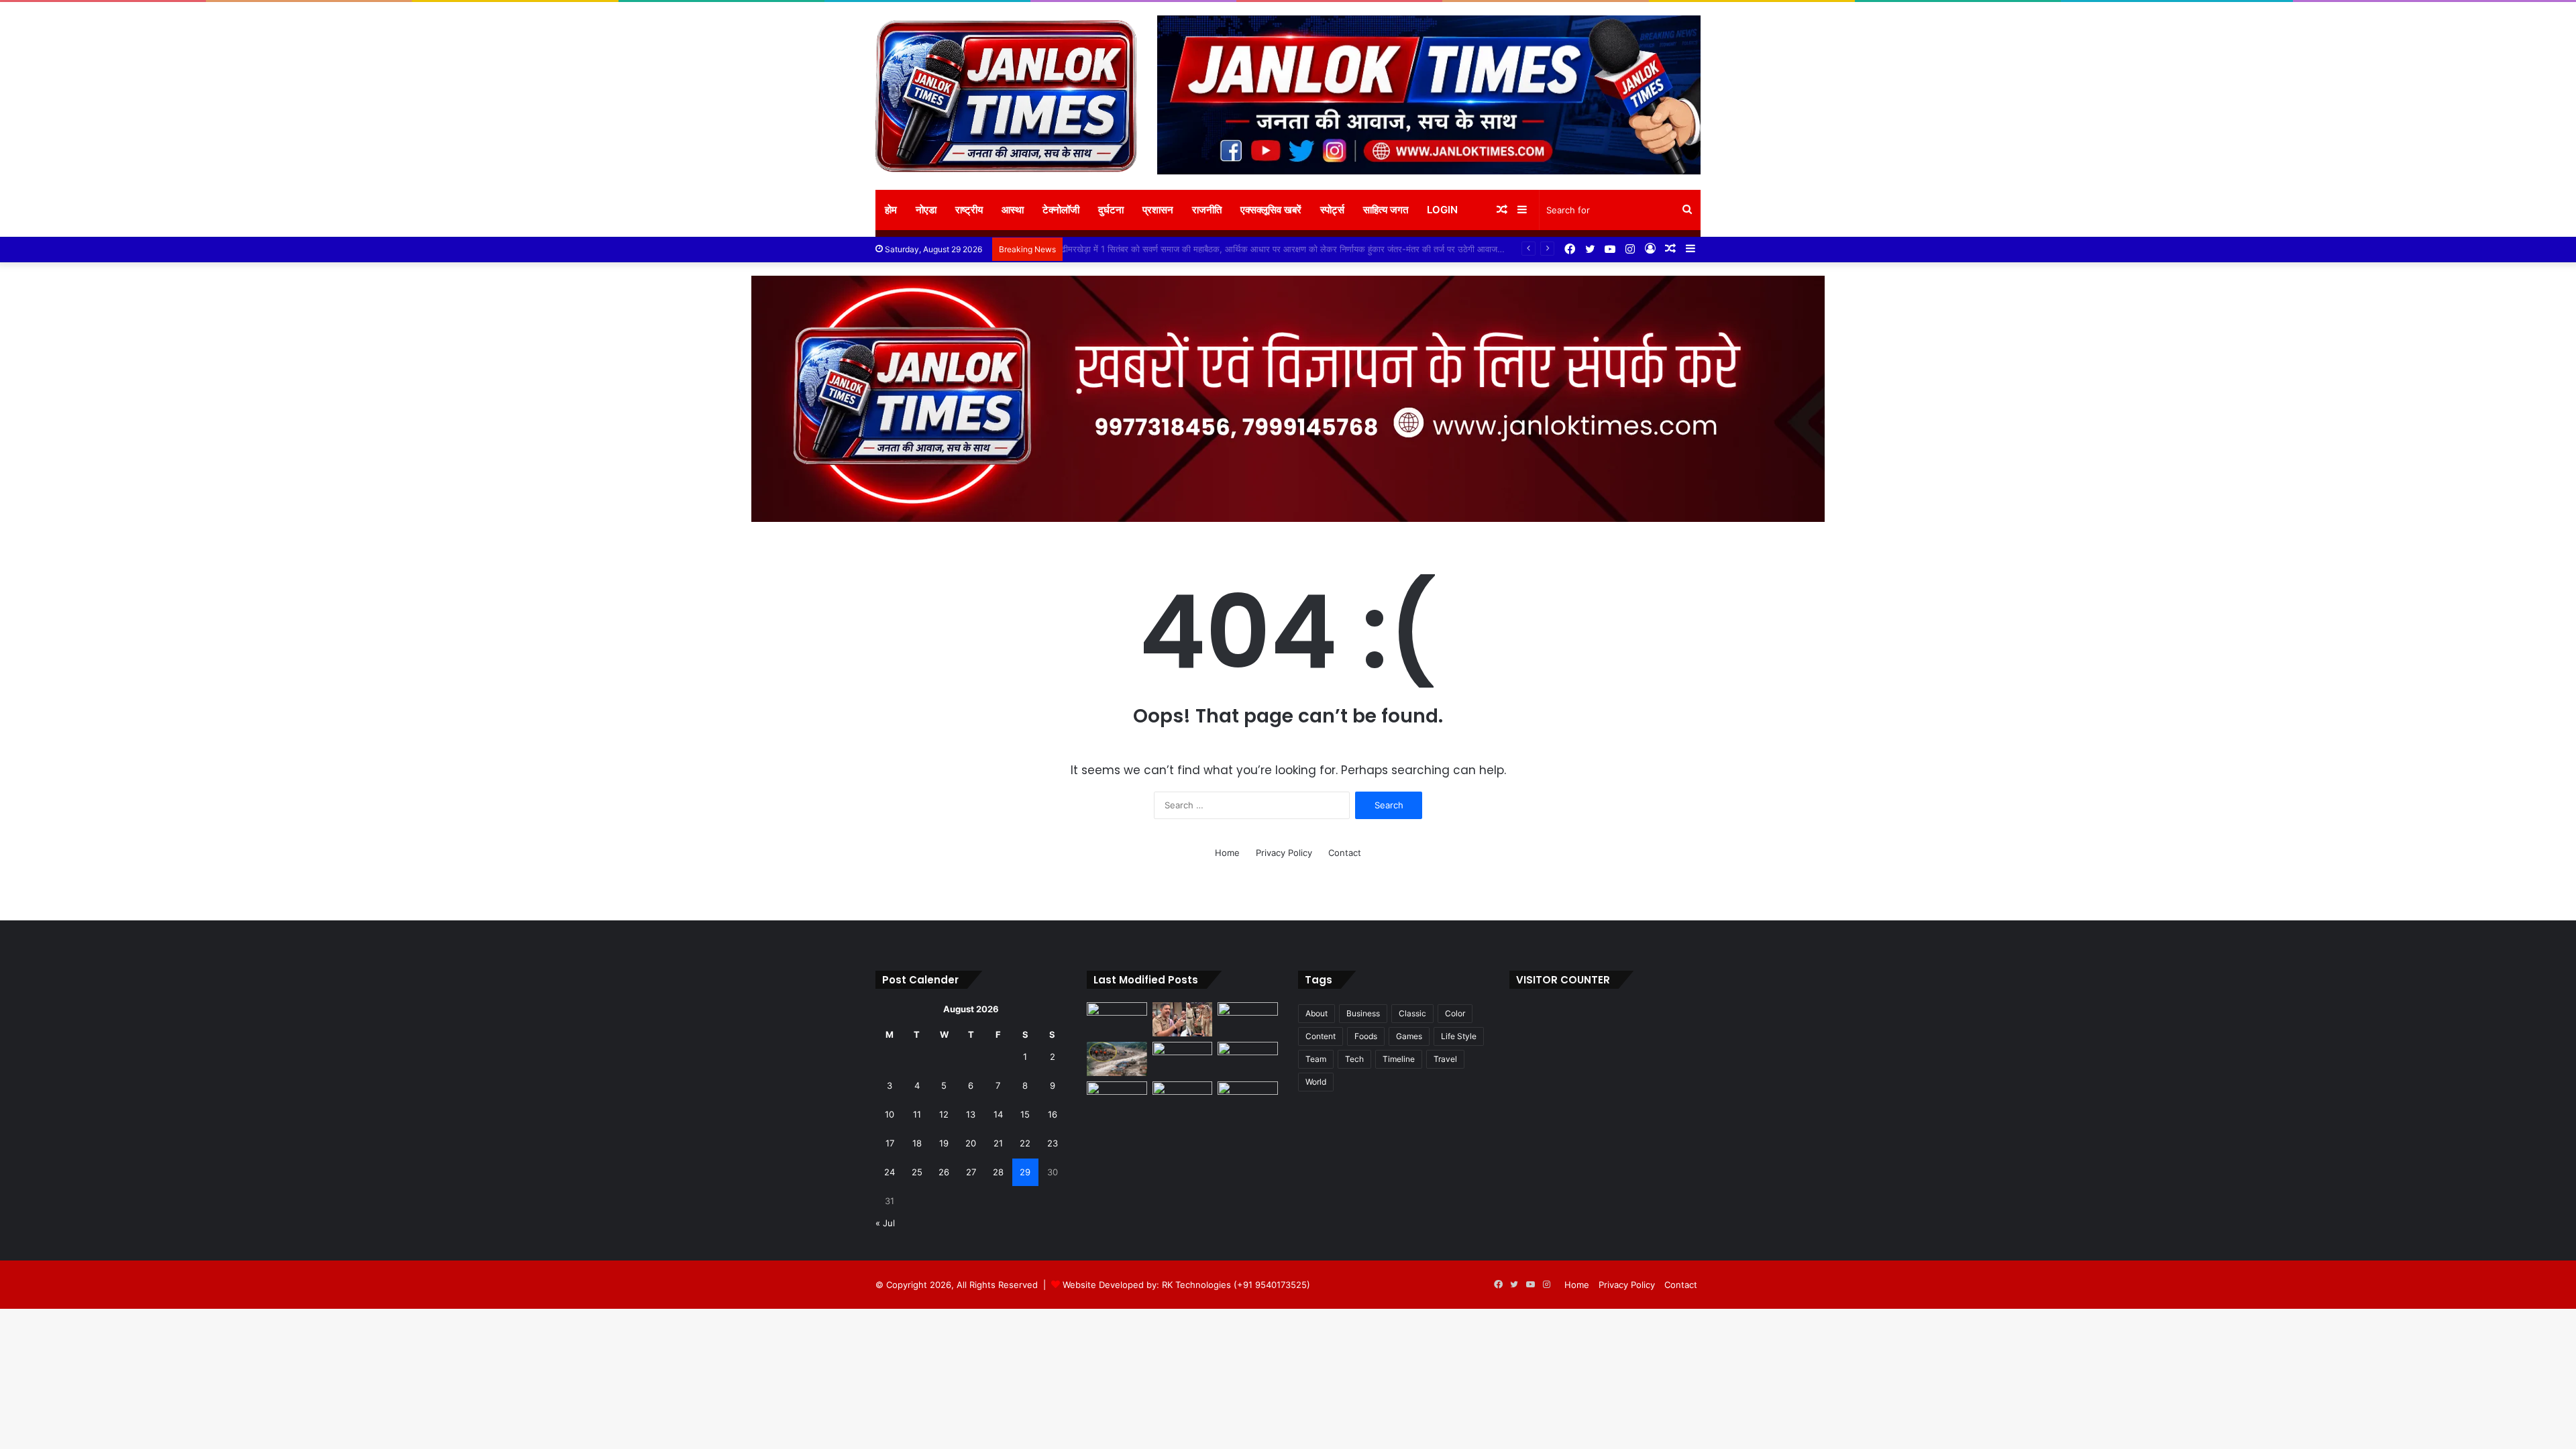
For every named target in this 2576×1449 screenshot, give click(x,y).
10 (890, 1114)
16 (1053, 1114)
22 (1025, 1143)
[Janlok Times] (1006, 96)
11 (917, 1114)
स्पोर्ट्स (1332, 210)
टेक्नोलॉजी (1061, 210)
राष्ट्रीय (969, 210)
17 (890, 1143)
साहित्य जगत (1386, 210)
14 (998, 1114)
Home (1227, 853)
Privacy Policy (1284, 853)
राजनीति (1207, 210)
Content (1321, 1036)
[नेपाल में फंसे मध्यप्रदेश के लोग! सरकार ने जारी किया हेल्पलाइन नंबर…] (1117, 1059)
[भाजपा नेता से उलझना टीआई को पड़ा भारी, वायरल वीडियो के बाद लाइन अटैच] (1183, 1019)
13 (971, 1114)
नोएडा (926, 210)
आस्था (1013, 210)
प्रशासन (1158, 210)
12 (944, 1114)
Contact (1345, 853)
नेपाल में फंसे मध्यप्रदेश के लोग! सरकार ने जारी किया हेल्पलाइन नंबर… (1180, 249)
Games (1409, 1036)
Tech (1354, 1059)
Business (1363, 1013)
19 (944, 1143)
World (1316, 1082)
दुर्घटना (1111, 210)
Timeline (1399, 1059)
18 (917, 1143)
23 (1053, 1143)
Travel (1445, 1059)
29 (1025, 1172)
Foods (1366, 1036)
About (1317, 1013)
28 (998, 1172)
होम (891, 210)
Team (1316, 1059)
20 (971, 1143)
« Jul (885, 1223)
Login (1442, 210)
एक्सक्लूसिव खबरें (1271, 210)
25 (917, 1172)
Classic (1412, 1013)
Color (1455, 1013)
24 (890, 1172)
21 (998, 1143)
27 (971, 1172)
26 (944, 1172)
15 (1025, 1114)
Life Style (1459, 1036)
